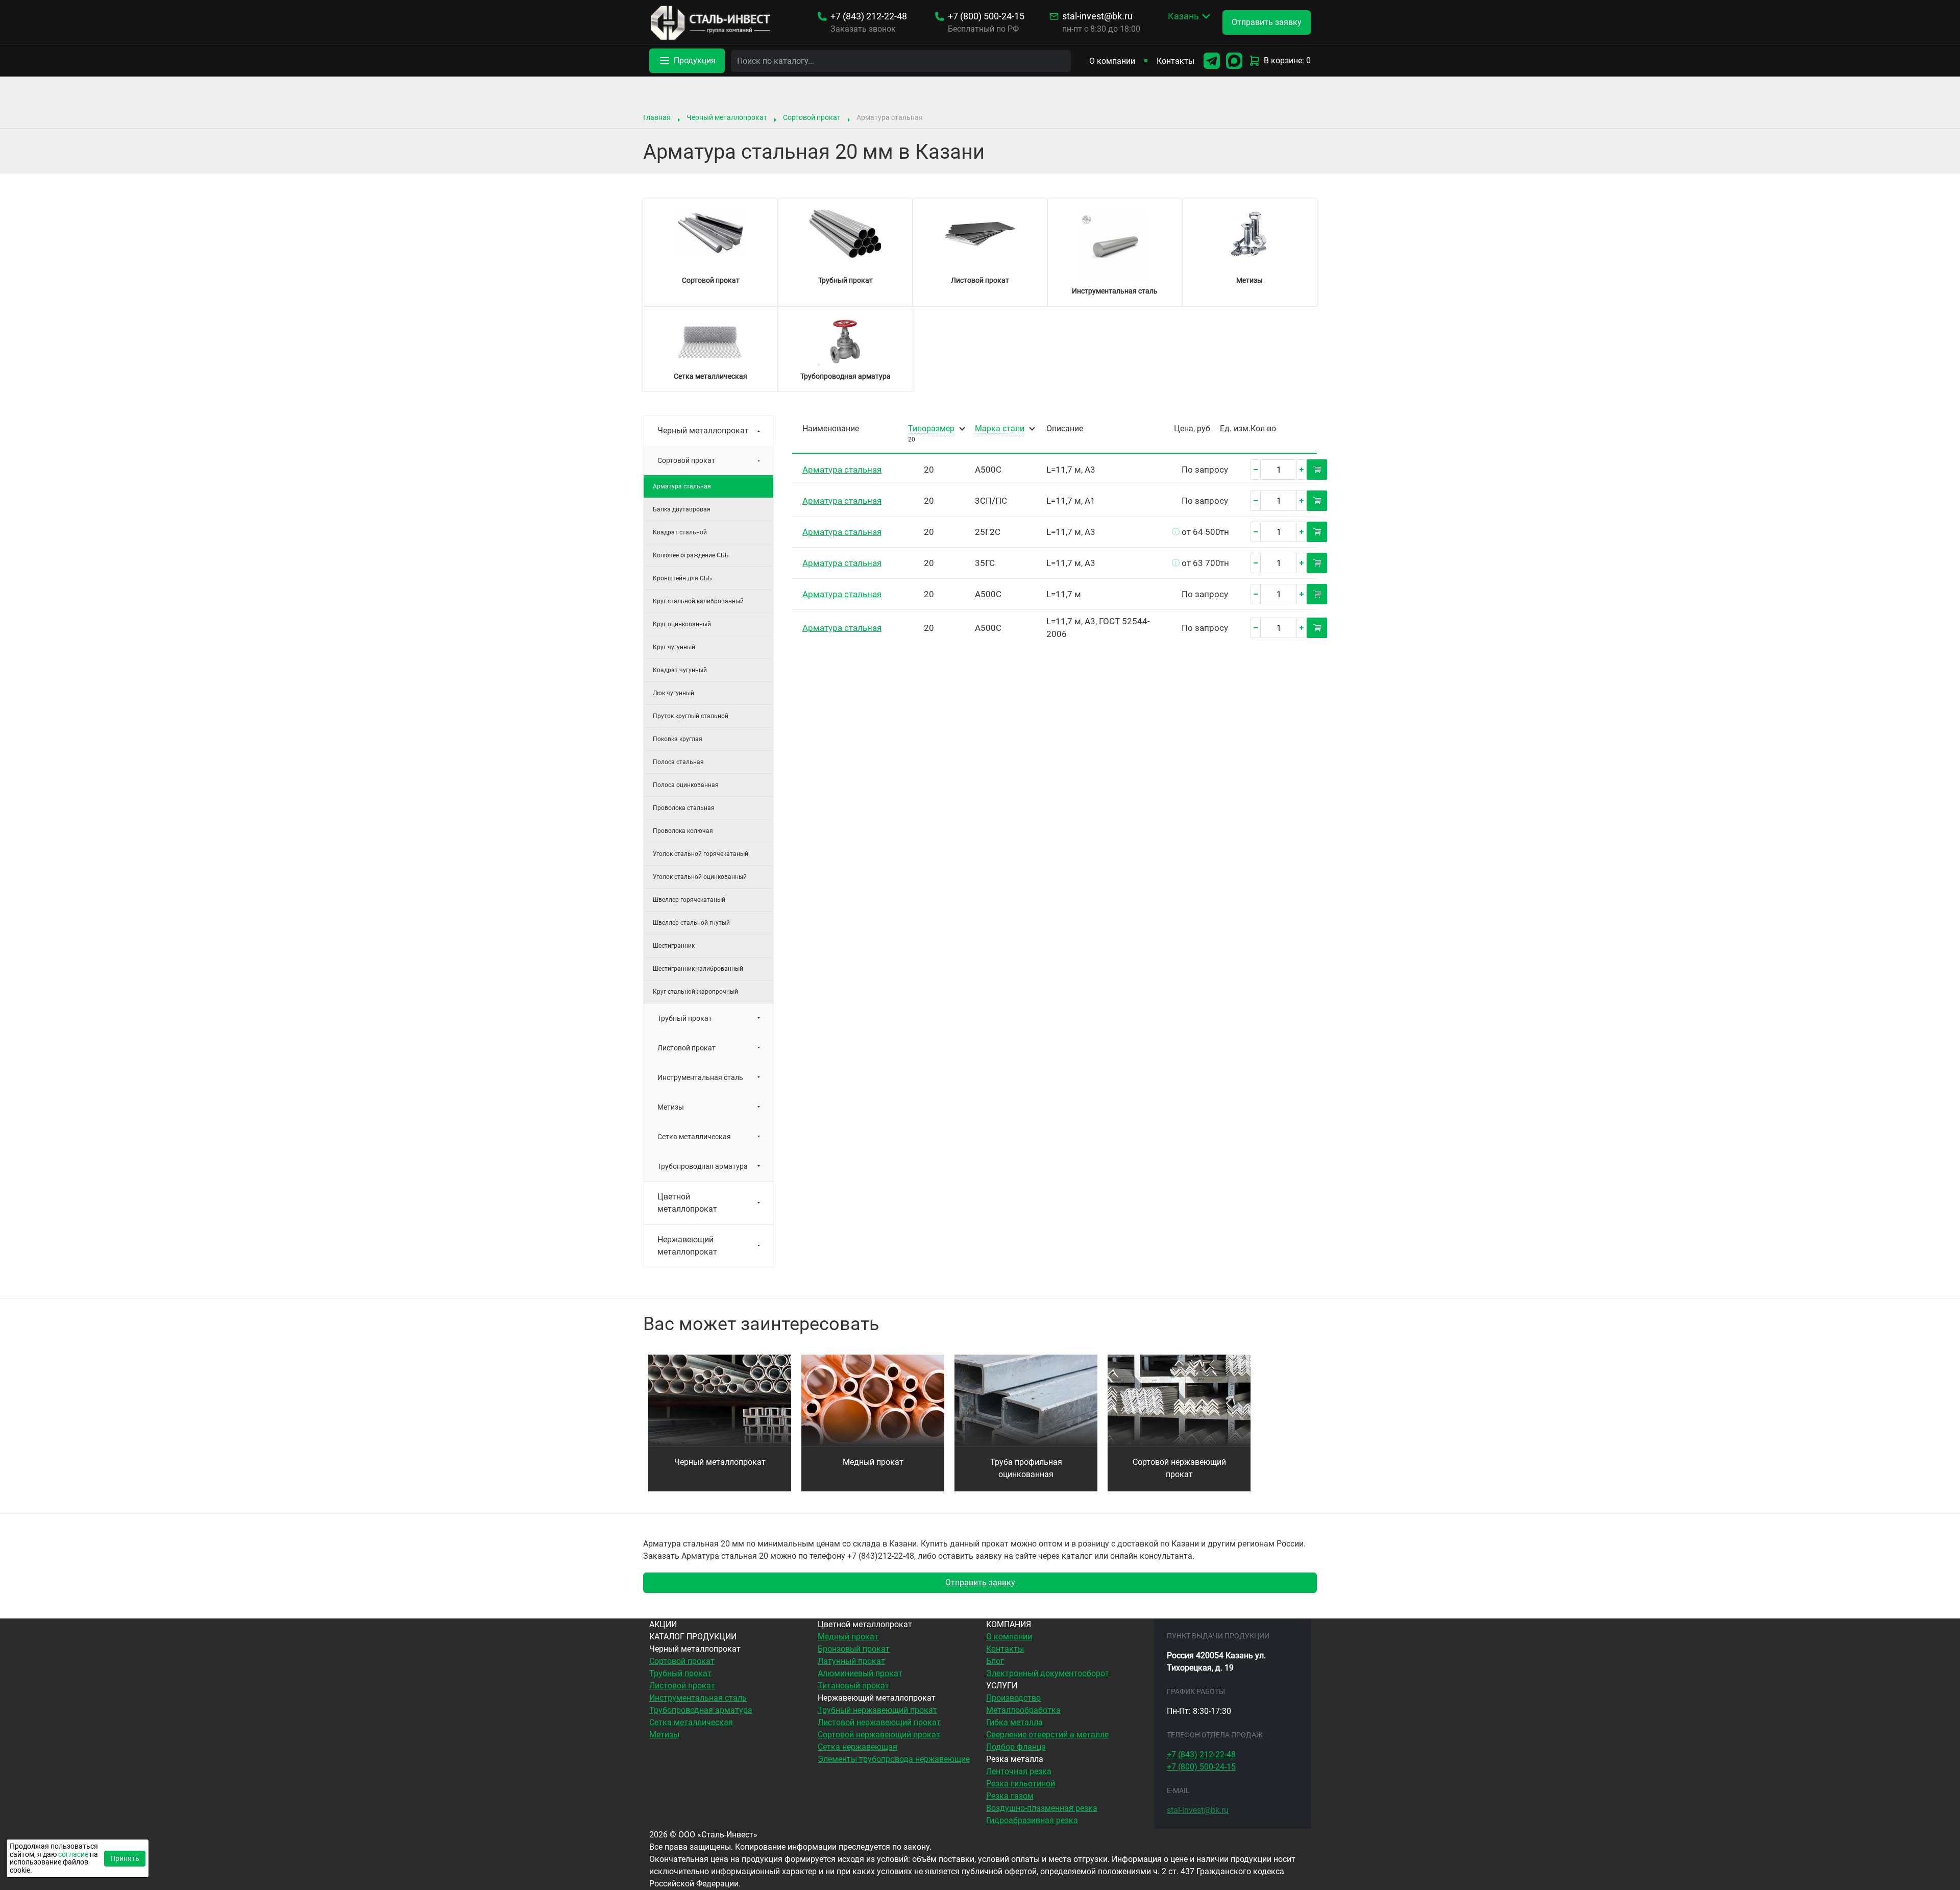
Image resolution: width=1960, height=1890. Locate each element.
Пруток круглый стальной (691, 716)
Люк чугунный (673, 693)
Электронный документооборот (1048, 1673)
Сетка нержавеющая (857, 1747)
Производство (1013, 1698)
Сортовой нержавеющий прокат (1179, 1468)
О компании (1112, 61)
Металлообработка (1023, 1710)
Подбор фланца (1016, 1747)
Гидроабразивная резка (1032, 1820)
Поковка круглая (678, 739)
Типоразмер (931, 429)
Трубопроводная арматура (703, 1166)
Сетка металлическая (694, 1137)
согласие (73, 1854)
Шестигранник (674, 946)
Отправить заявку (980, 1582)
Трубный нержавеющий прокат (877, 1710)
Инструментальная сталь (700, 1077)
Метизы (671, 1107)
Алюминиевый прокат (860, 1673)
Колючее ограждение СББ (691, 555)
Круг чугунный (674, 647)
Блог (995, 1661)
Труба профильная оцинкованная (1026, 1468)
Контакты (1175, 61)
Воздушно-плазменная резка (1042, 1808)
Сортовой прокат (812, 117)
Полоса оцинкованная (686, 785)
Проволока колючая (683, 831)
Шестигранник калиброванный (698, 969)
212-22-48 (869, 16)
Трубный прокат (685, 1018)
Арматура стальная (842, 470)
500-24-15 (986, 16)
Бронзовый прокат (854, 1649)
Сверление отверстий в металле (1047, 1735)
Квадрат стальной (680, 532)
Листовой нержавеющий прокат (879, 1722)
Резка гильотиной (1021, 1784)
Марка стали (1000, 429)
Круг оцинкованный (682, 624)
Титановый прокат (853, 1686)
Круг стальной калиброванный (698, 601)
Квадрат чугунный (680, 670)
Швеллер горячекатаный (689, 900)
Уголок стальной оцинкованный (700, 877)
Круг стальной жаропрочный (695, 992)
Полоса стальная (678, 762)
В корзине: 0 (1287, 60)
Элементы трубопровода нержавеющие (894, 1759)
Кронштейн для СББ (682, 578)
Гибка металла (1014, 1722)
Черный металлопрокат (727, 117)
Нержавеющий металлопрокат (687, 1246)
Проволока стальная (684, 808)
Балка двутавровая (682, 509)
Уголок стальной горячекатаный (701, 854)
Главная (657, 117)
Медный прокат (873, 1462)
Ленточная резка (1019, 1771)
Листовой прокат (687, 1048)
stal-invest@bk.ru (1097, 16)
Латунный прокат (851, 1661)
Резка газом (1010, 1796)
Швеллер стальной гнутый (691, 923)
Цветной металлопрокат (687, 1203)
